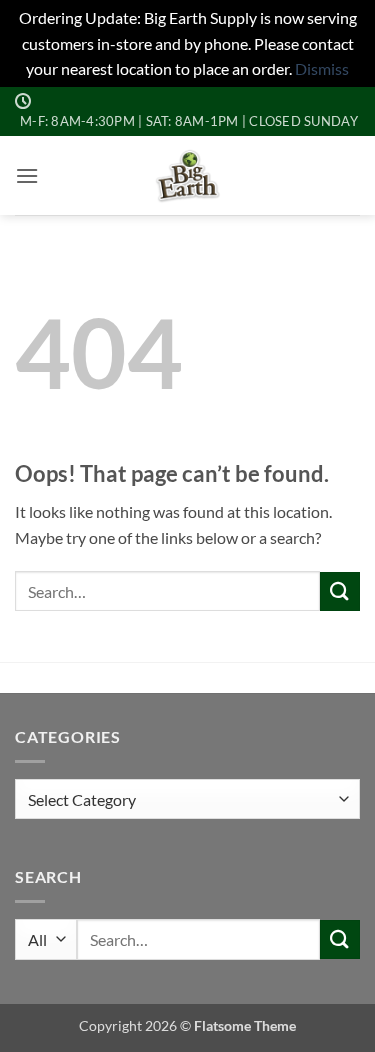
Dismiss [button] (322, 68)
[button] (27, 175)
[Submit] (340, 591)
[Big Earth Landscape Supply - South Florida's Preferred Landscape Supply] (187, 175)
